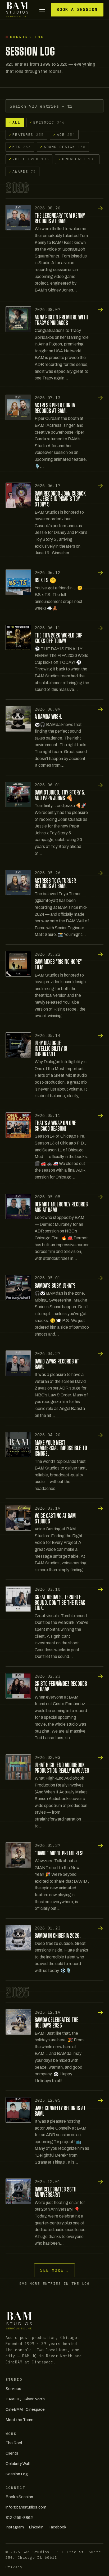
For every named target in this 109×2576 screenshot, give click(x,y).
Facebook (57, 2527)
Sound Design (63, 147)
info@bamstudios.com (26, 2507)
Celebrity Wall (18, 2464)
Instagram (15, 2527)
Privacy (14, 2567)
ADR (64, 134)
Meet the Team (19, 2420)
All (15, 122)
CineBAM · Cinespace (25, 2409)
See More (55, 2270)
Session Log (17, 2474)
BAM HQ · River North (25, 2399)
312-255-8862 (19, 2518)
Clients (12, 2453)
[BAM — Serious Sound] (17, 10)
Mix (20, 147)
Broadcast (77, 159)
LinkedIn (36, 2527)
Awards (23, 171)
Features (26, 134)
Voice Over (29, 159)
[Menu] (42, 10)
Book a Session (77, 9)
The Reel (14, 2443)
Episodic (47, 122)
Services (13, 2389)
